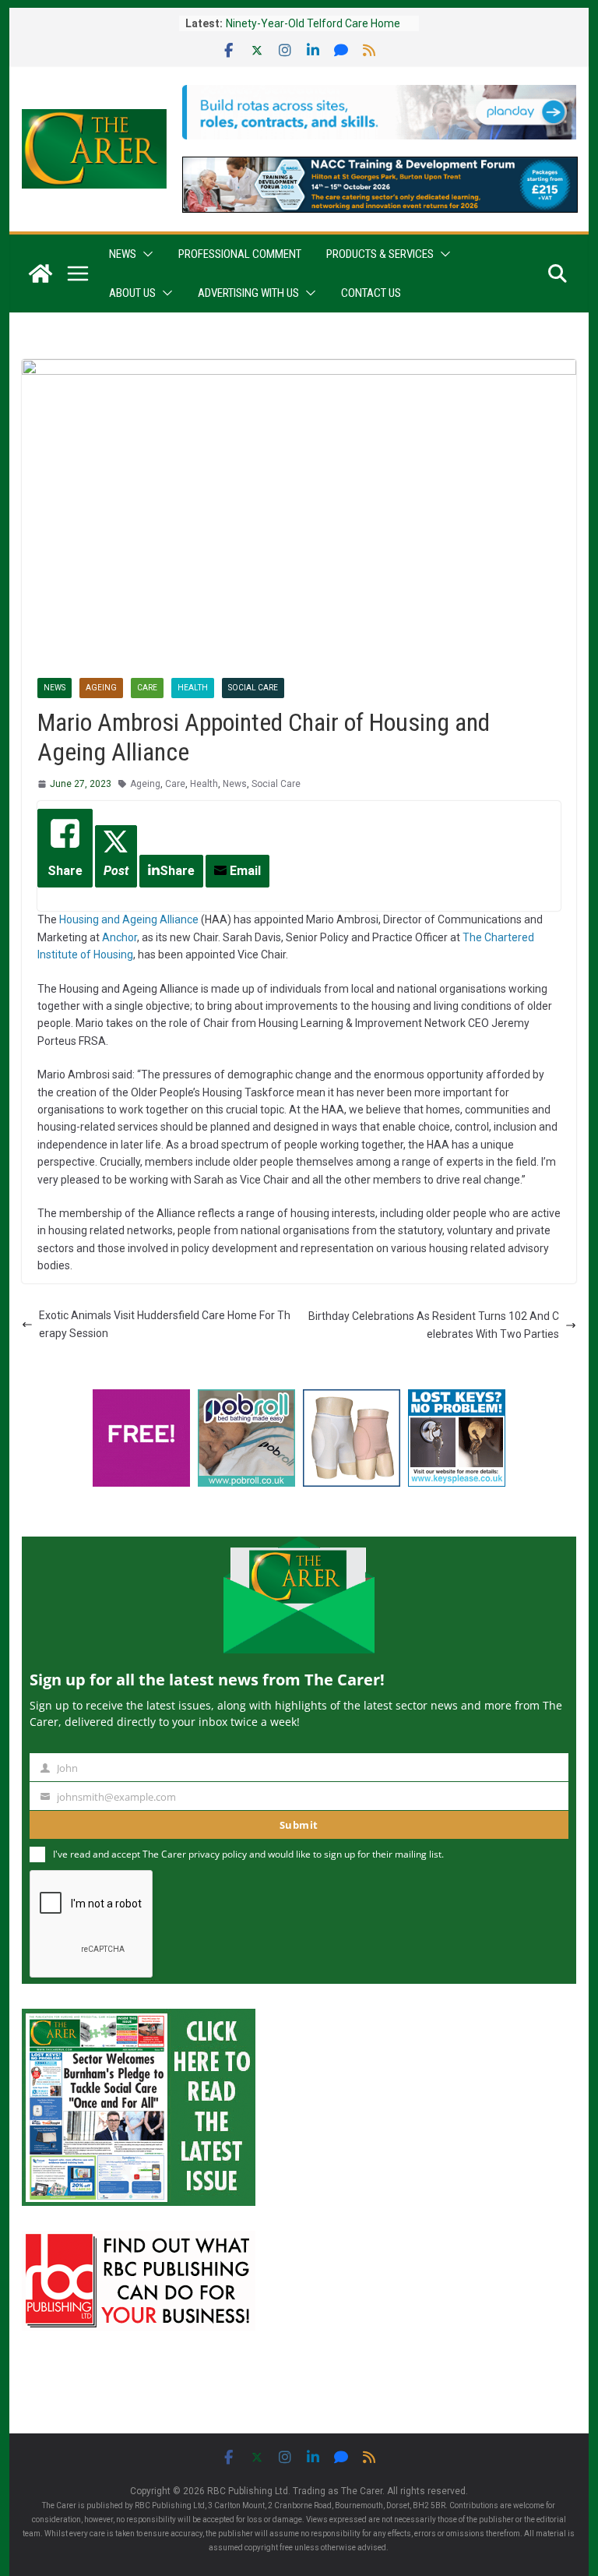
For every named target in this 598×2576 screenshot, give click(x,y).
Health (193, 688)
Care (147, 688)
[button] (145, 254)
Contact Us (371, 293)
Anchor (120, 937)
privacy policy (218, 1854)
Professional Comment (240, 254)
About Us (132, 293)
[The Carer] (40, 273)
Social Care (253, 688)
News (123, 254)
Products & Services (380, 254)
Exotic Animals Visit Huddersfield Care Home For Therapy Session (165, 1324)
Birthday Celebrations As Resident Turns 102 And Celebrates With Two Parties (434, 1325)
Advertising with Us (248, 293)
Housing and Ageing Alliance (129, 919)
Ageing (101, 688)
